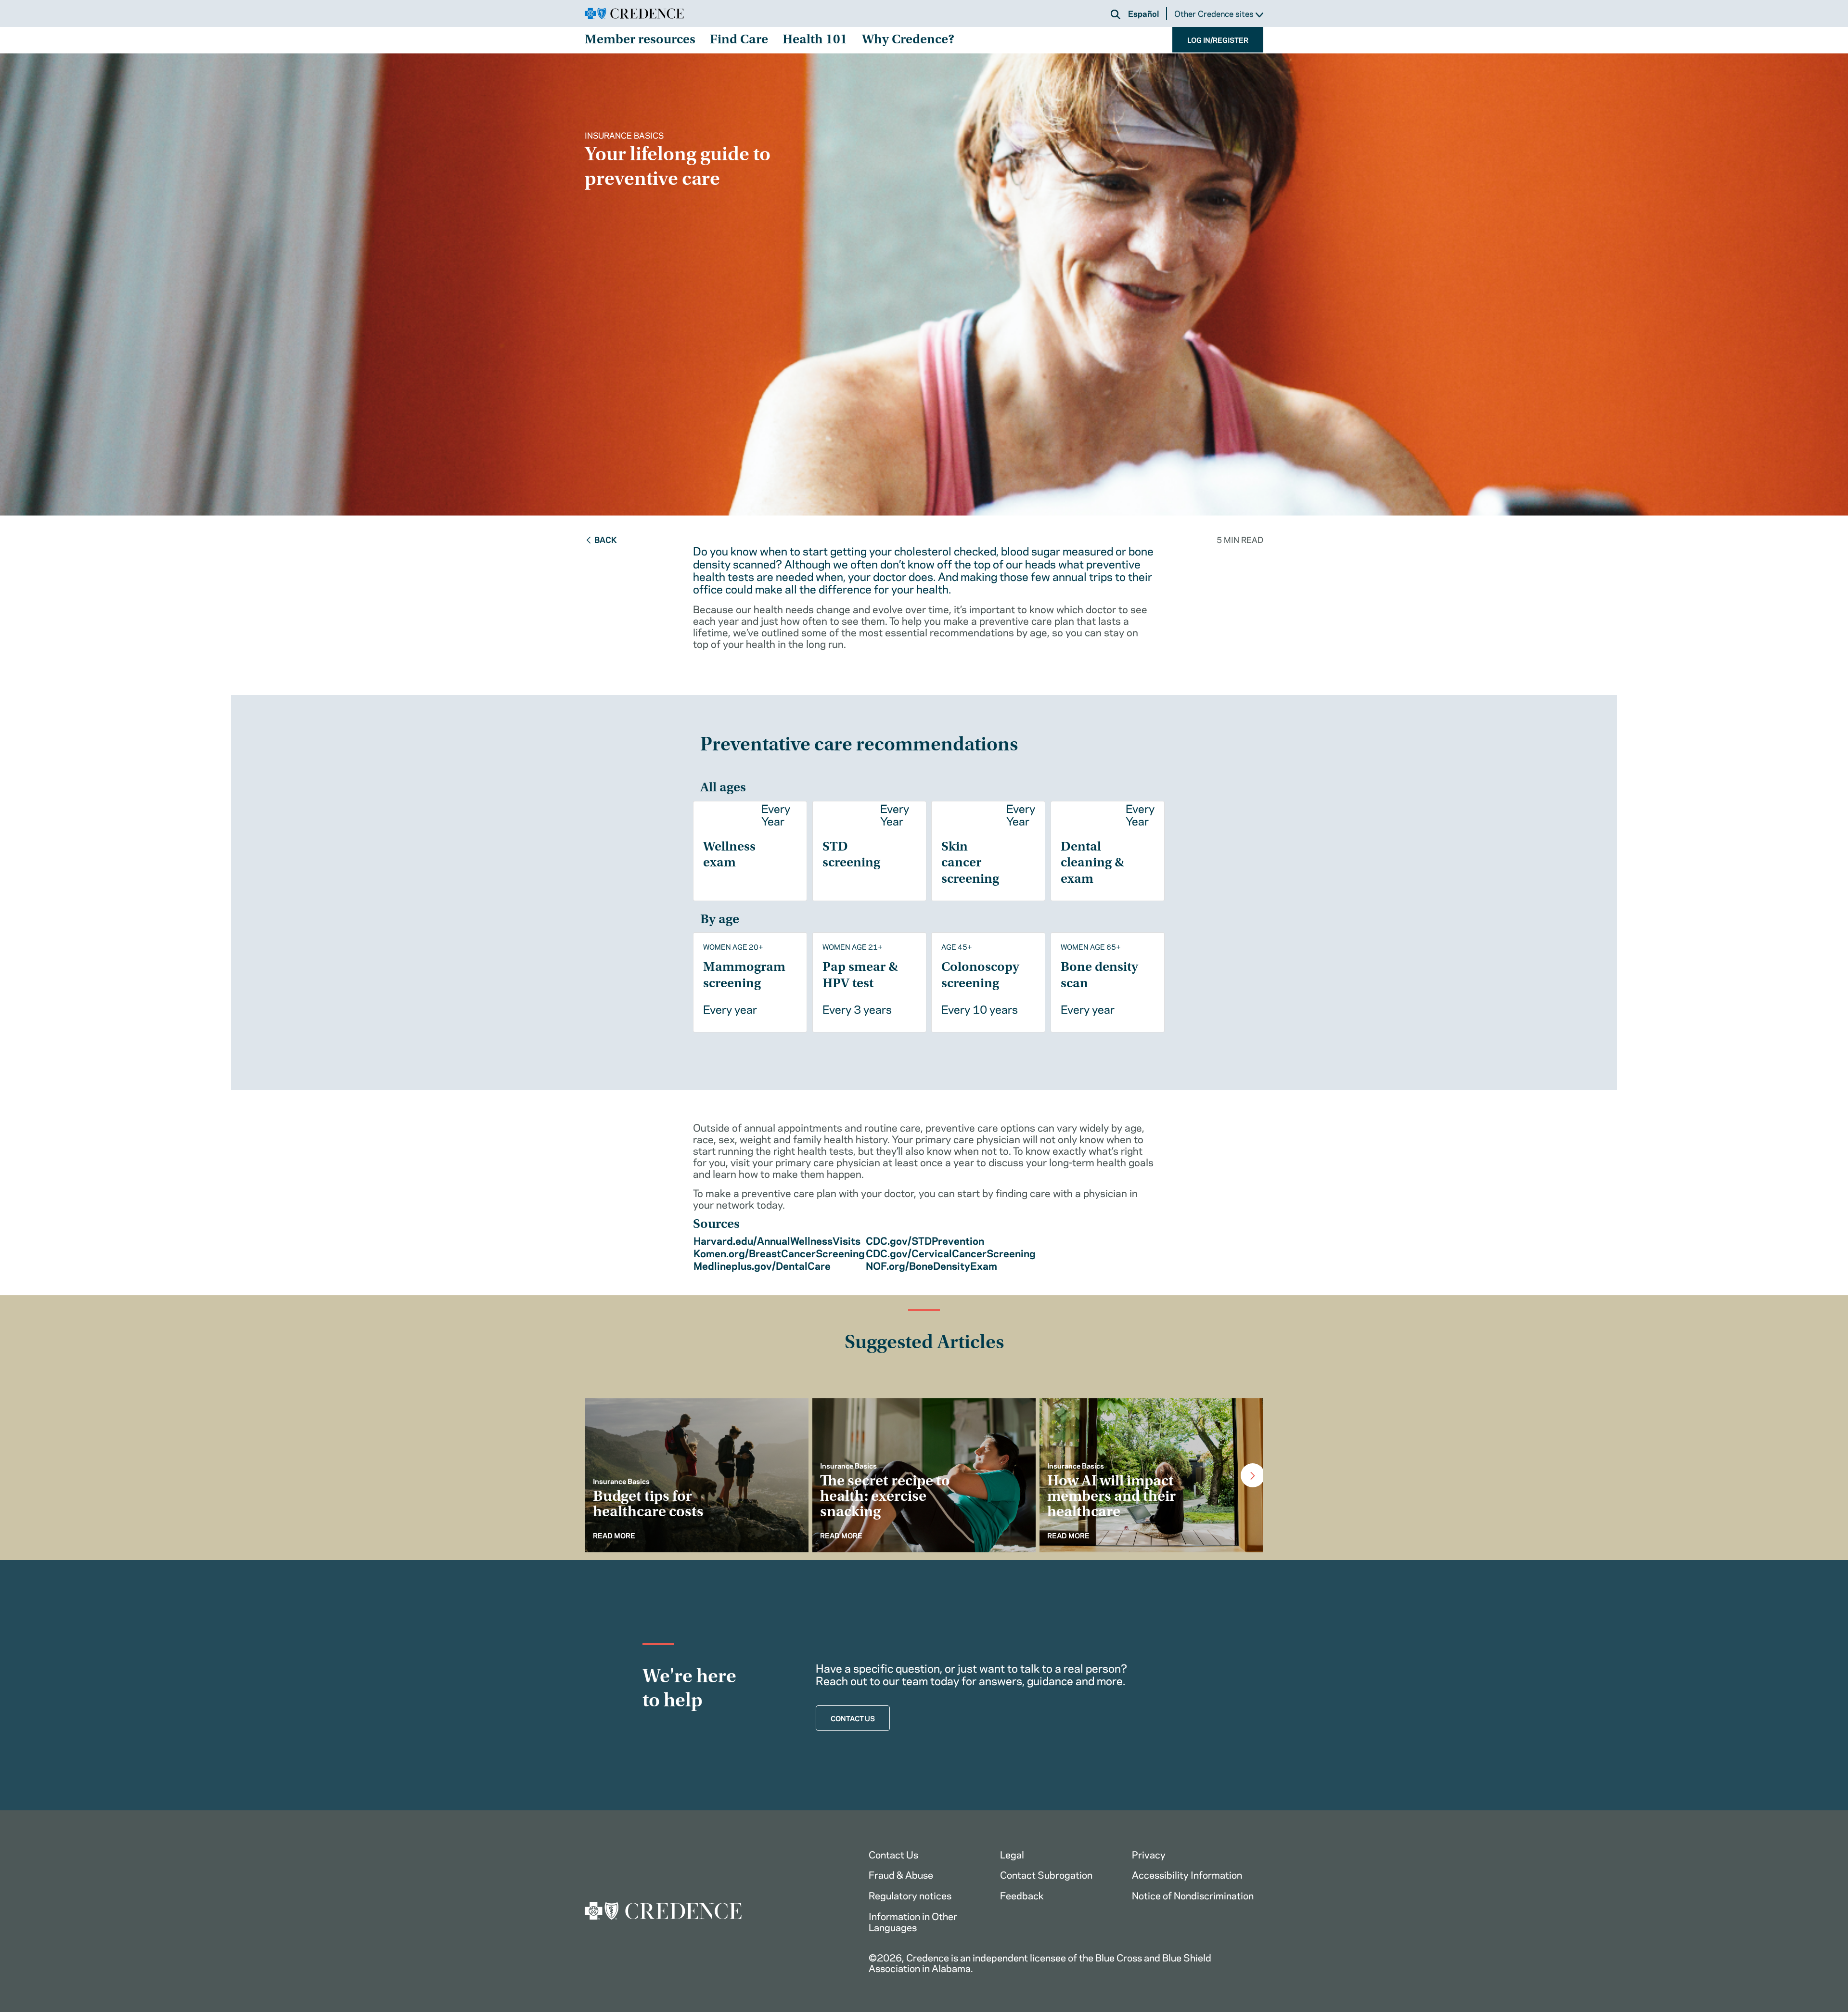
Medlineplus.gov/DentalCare (762, 1265)
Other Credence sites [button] (1215, 14)
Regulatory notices (910, 1895)
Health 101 (815, 40)
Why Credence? (908, 40)
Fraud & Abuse (901, 1874)
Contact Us (893, 1854)
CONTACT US (853, 1718)
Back (606, 539)
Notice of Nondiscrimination (1193, 1895)
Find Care (739, 40)
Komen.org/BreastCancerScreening (779, 1252)
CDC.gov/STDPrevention (925, 1240)
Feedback (1022, 1895)
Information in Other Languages (913, 1921)
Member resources (640, 40)
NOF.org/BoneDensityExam (931, 1265)
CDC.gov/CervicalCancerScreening (951, 1252)
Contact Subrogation (1046, 1874)
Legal (1012, 1854)
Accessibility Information (1187, 1874)
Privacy (1149, 1854)
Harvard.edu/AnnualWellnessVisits (777, 1240)
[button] (1116, 14)
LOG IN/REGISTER (1218, 39)
